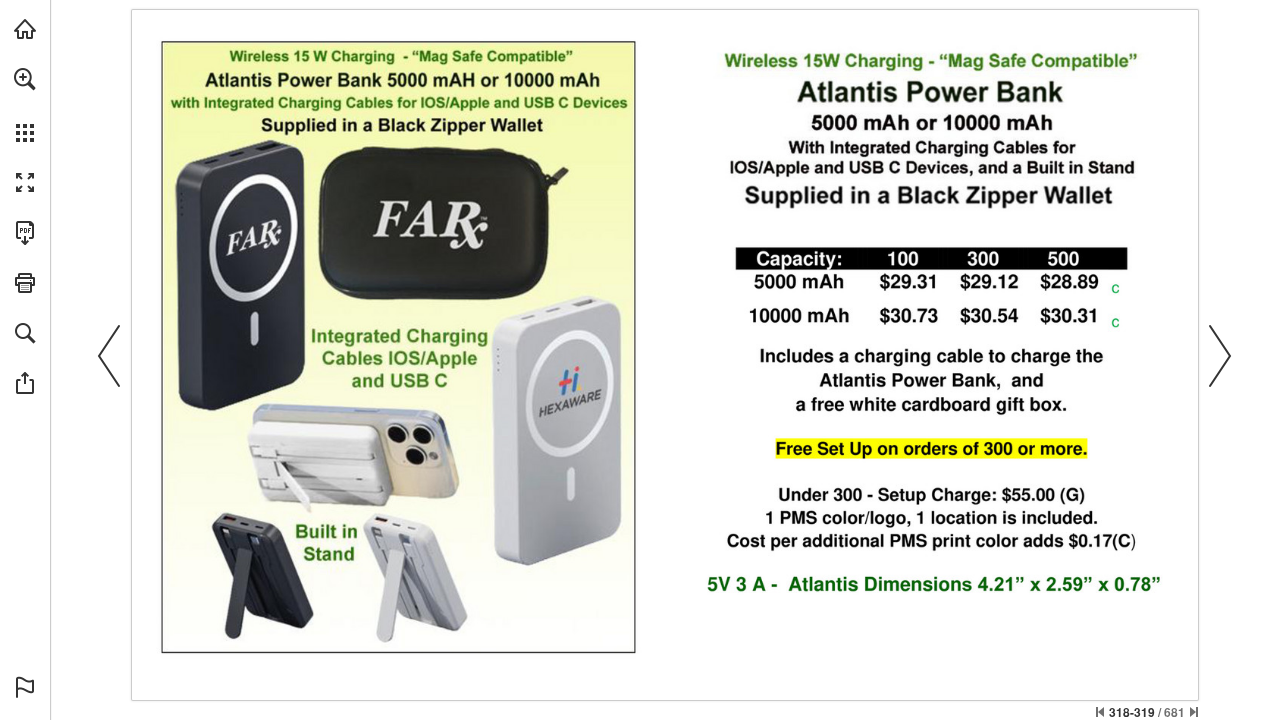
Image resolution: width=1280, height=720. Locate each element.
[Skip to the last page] (1194, 712)
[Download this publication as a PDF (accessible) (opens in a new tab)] (25, 233)
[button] (25, 79)
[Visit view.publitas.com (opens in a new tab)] (25, 29)
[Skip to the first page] (1100, 712)
